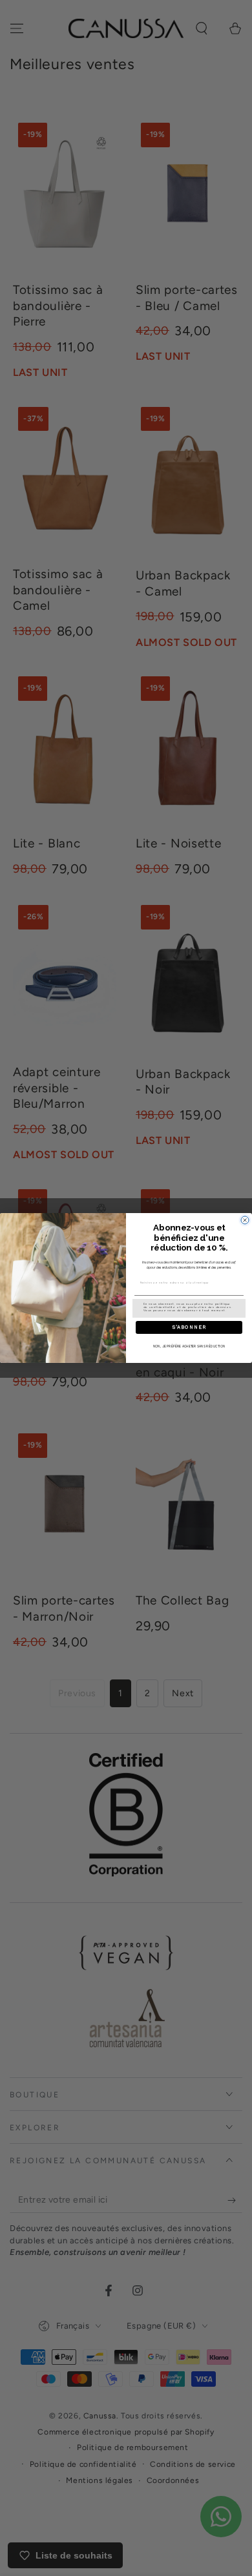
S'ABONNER (189, 1327)
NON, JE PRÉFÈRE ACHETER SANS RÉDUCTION (189, 1347)
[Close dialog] (245, 1220)
